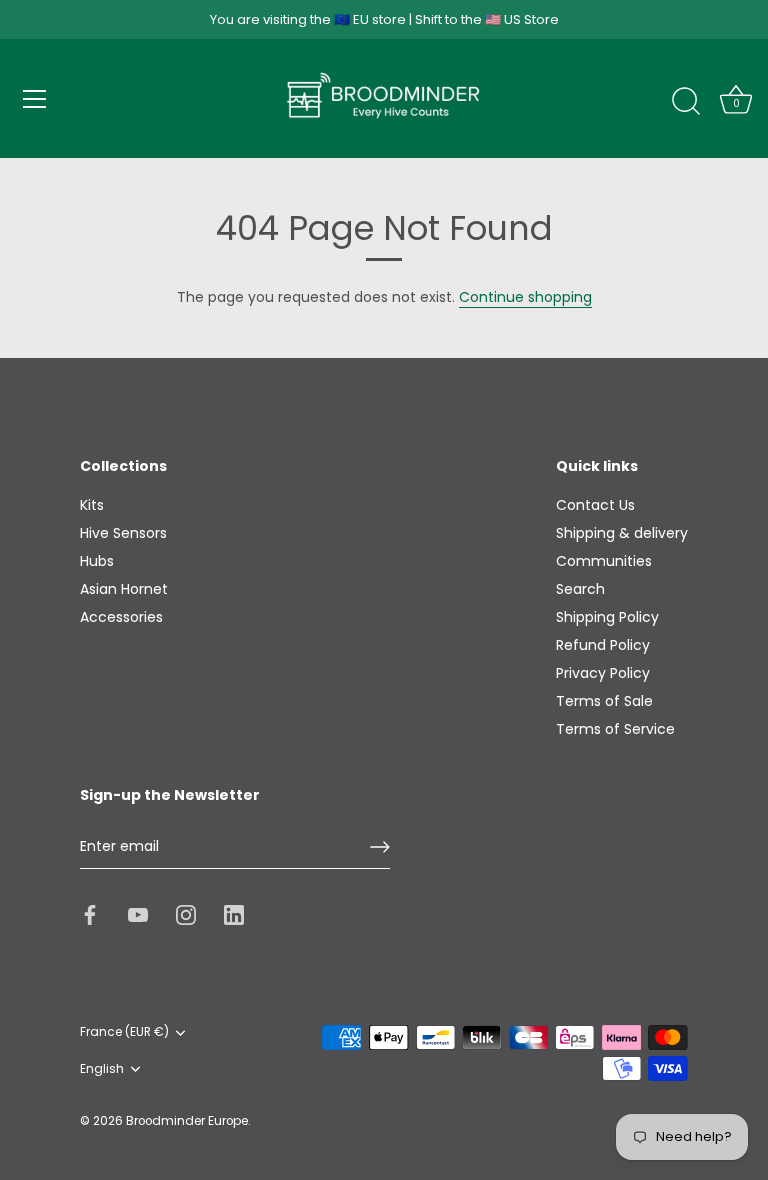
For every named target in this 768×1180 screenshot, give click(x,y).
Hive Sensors (123, 533)
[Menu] (35, 99)
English (102, 1069)
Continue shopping (525, 297)
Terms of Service (615, 729)
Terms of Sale (604, 701)
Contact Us (595, 505)
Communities (604, 561)
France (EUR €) (124, 1032)
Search (580, 589)
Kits (92, 505)
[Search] (686, 102)
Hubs (97, 561)
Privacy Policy (603, 673)
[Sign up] (380, 847)
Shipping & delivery (622, 533)
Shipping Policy (607, 617)
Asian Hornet (124, 589)
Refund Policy (603, 645)
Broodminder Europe (187, 1121)
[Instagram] (186, 914)
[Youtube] (138, 914)
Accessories (121, 617)
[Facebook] (90, 914)
